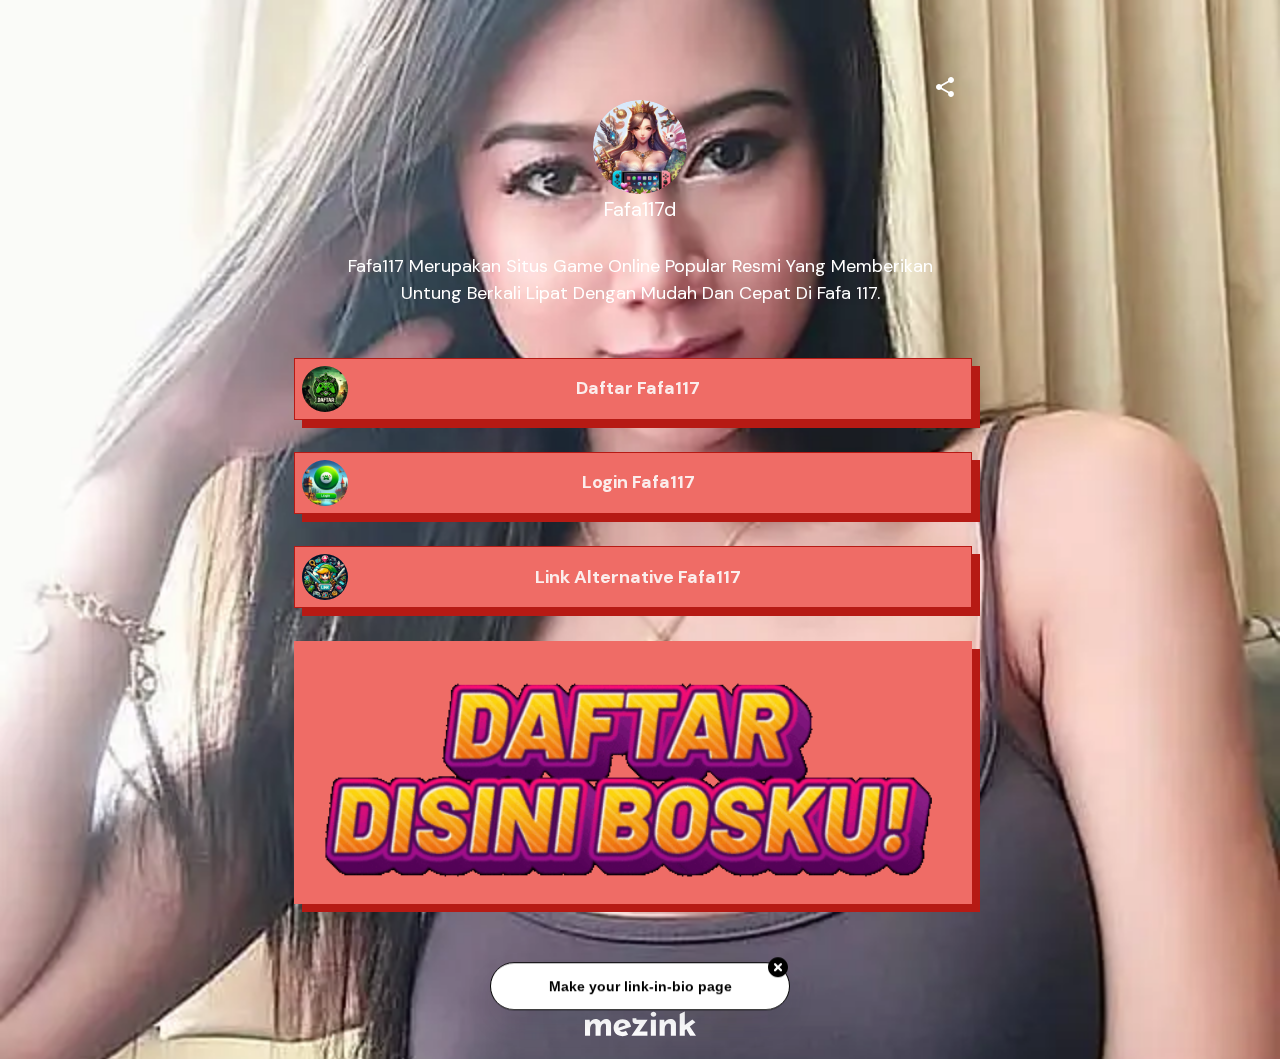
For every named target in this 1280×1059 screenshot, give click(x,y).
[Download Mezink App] (640, 1023)
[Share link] (945, 84)
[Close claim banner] (778, 971)
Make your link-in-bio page (639, 989)
